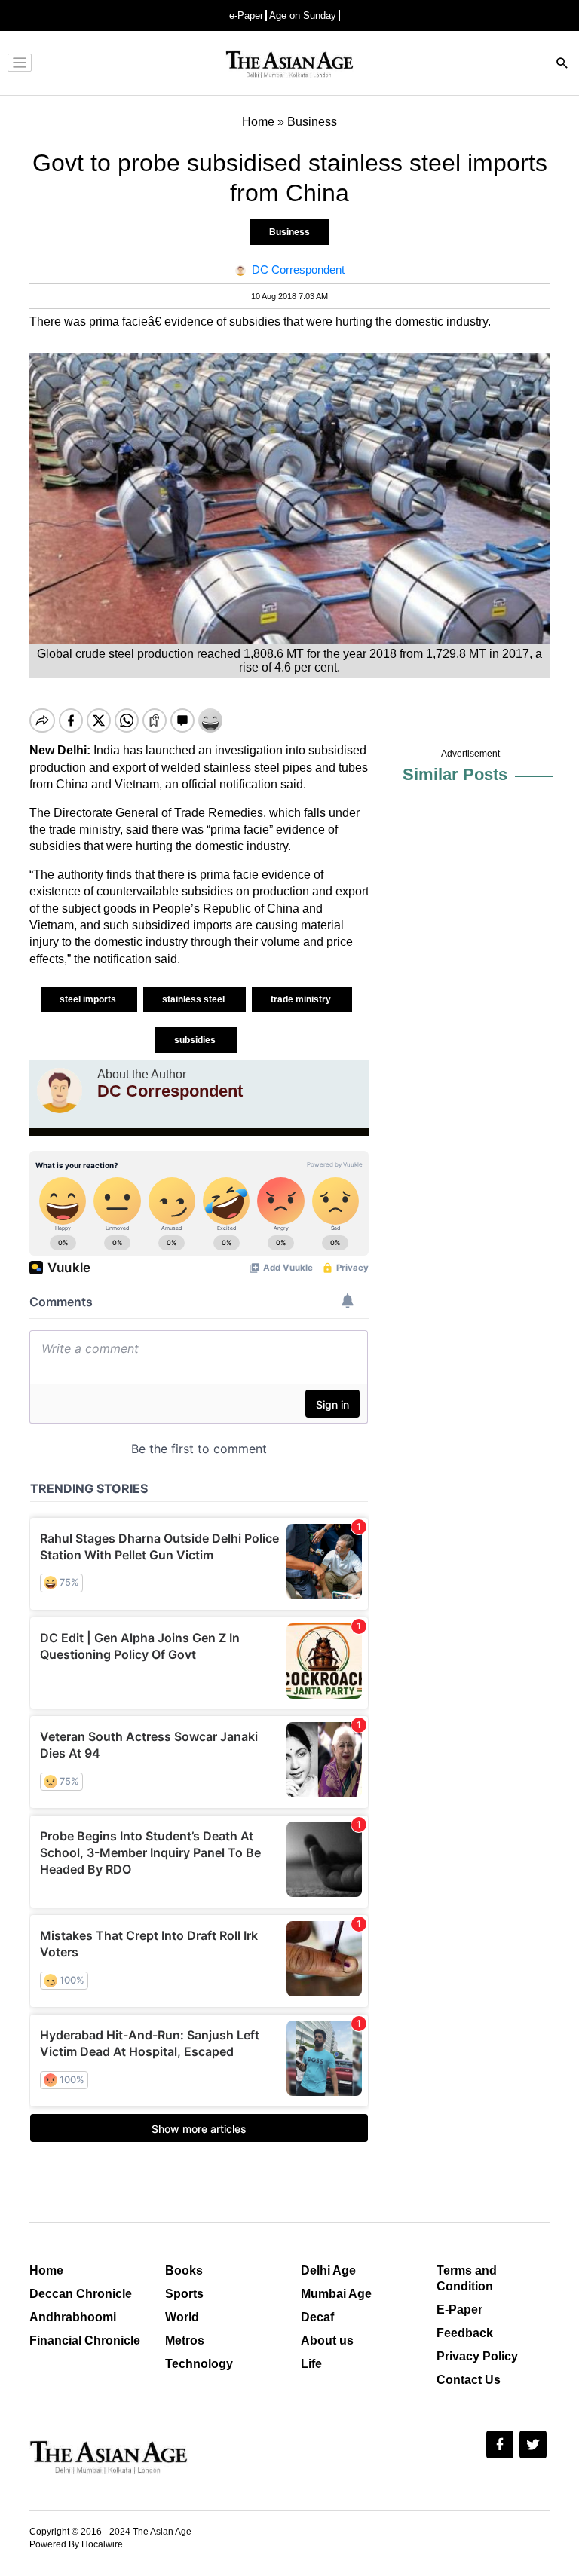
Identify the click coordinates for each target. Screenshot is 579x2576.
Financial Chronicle (85, 2340)
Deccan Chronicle (81, 2294)
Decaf (317, 2317)
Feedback (465, 2333)
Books (184, 2270)
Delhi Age (328, 2270)
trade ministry (302, 999)
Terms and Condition (467, 2278)
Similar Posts (455, 774)
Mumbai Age (336, 2294)
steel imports (89, 999)
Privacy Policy (477, 2356)
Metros (185, 2340)
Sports (184, 2294)
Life (311, 2364)
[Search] (562, 64)
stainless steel (195, 999)
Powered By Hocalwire (76, 2544)
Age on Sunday (303, 15)
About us (327, 2340)
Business (289, 232)
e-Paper (246, 15)
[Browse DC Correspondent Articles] (60, 1091)
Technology (199, 2364)
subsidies (196, 1040)
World (182, 2317)
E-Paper (460, 2310)
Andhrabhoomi (73, 2317)
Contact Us (469, 2380)
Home (46, 2270)
